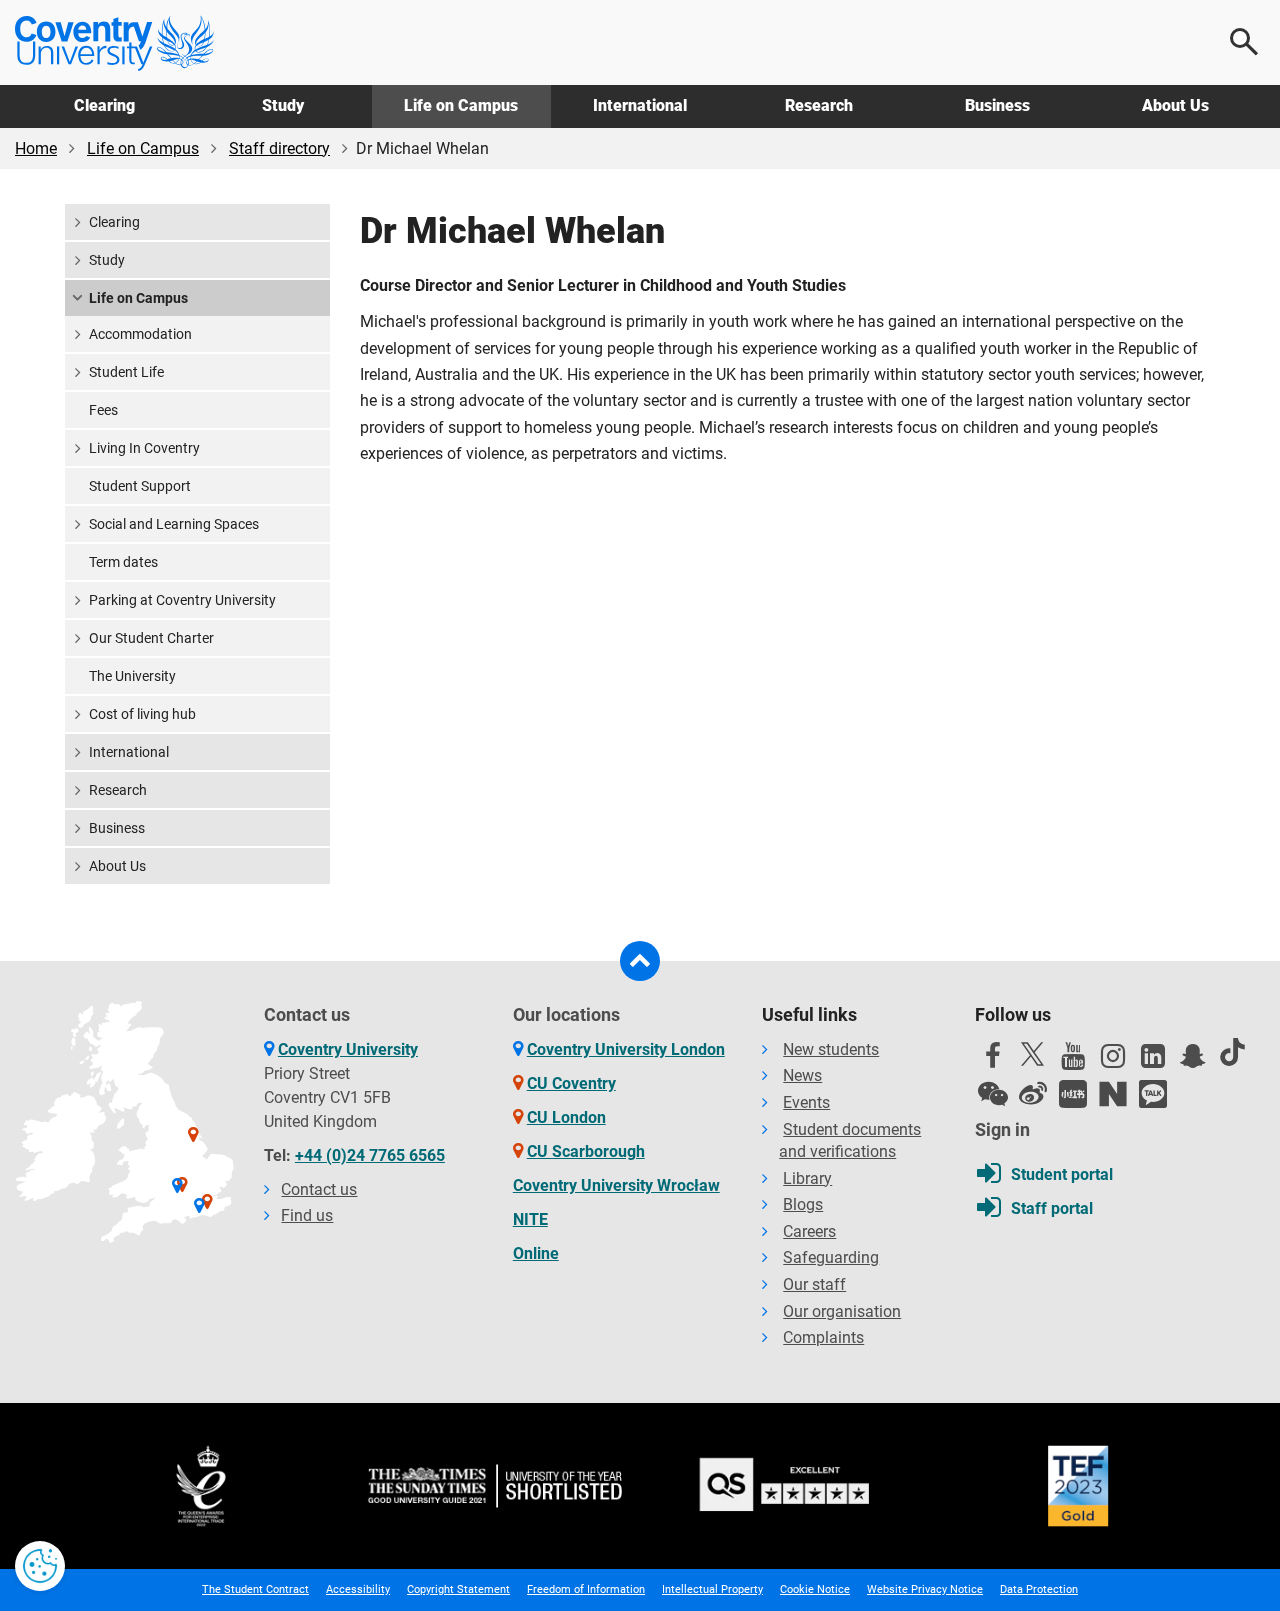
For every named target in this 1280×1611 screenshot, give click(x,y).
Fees (103, 410)
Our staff (814, 1284)
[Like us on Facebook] (993, 1061)
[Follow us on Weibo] (1033, 1094)
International (640, 105)
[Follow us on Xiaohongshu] (1073, 1094)
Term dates (123, 562)
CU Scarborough (586, 1151)
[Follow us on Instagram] (1113, 1061)
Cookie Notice (815, 1589)
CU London (566, 1117)
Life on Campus (461, 105)
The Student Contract (255, 1589)
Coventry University (348, 1049)
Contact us (319, 1189)
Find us (307, 1215)
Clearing (104, 105)
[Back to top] (640, 961)
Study (283, 105)
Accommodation (140, 334)
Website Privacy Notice (925, 1589)
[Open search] (1245, 42)
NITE (530, 1219)
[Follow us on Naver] (1113, 1094)
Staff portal (1052, 1208)
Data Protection (1039, 1589)
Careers (809, 1231)
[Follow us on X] (1033, 1054)
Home (36, 148)
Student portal (1062, 1174)
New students (831, 1049)
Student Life (126, 372)
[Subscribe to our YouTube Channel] (1073, 1061)
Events (806, 1102)
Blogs (803, 1204)
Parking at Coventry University (182, 600)
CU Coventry (571, 1083)
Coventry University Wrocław (616, 1185)
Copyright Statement (458, 1589)
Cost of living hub (142, 714)
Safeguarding (831, 1257)
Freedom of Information (586, 1589)
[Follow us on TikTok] (1233, 1052)
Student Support (140, 486)
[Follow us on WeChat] (993, 1094)
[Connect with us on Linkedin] (1153, 1061)
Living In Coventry (144, 448)
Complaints (823, 1337)
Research (819, 105)
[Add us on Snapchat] (1193, 1061)
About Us (1175, 105)
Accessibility (358, 1589)
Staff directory (279, 148)
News (802, 1075)
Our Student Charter (151, 638)
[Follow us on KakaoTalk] (1153, 1094)
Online (536, 1253)
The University (132, 676)
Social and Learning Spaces (174, 524)
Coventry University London (626, 1049)
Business (997, 105)
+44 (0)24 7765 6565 (370, 1155)
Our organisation (842, 1311)
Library (807, 1178)
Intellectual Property (712, 1589)
